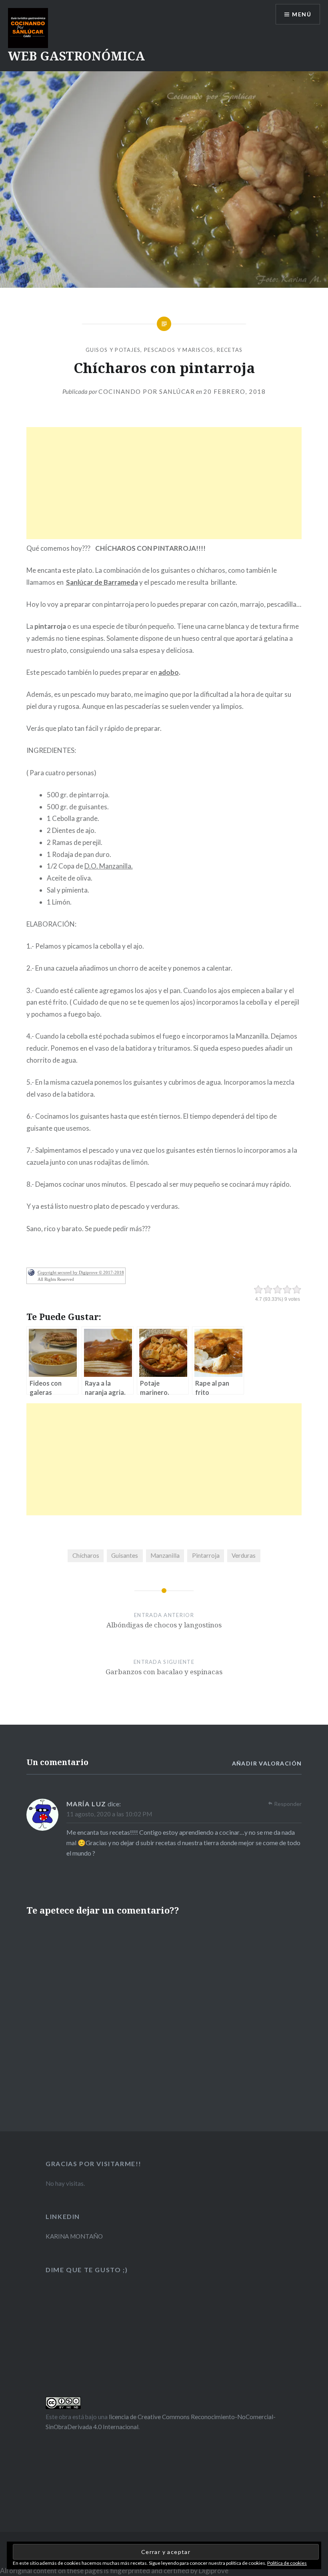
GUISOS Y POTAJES (113, 350)
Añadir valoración (267, 1763)
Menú (302, 14)
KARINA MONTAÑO (74, 2236)
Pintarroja (206, 1555)
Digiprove (214, 2571)
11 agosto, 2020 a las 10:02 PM (109, 1814)
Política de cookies (287, 2563)
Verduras (244, 1555)
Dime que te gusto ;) (87, 2270)
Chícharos (86, 1555)
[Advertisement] (164, 483)
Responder (288, 1804)
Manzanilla (165, 1555)
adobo (169, 672)
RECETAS (230, 350)
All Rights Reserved (56, 1279)
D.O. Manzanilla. (109, 866)
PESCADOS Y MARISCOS (179, 350)
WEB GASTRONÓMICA (76, 56)
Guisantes (125, 1555)
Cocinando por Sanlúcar (147, 391)
